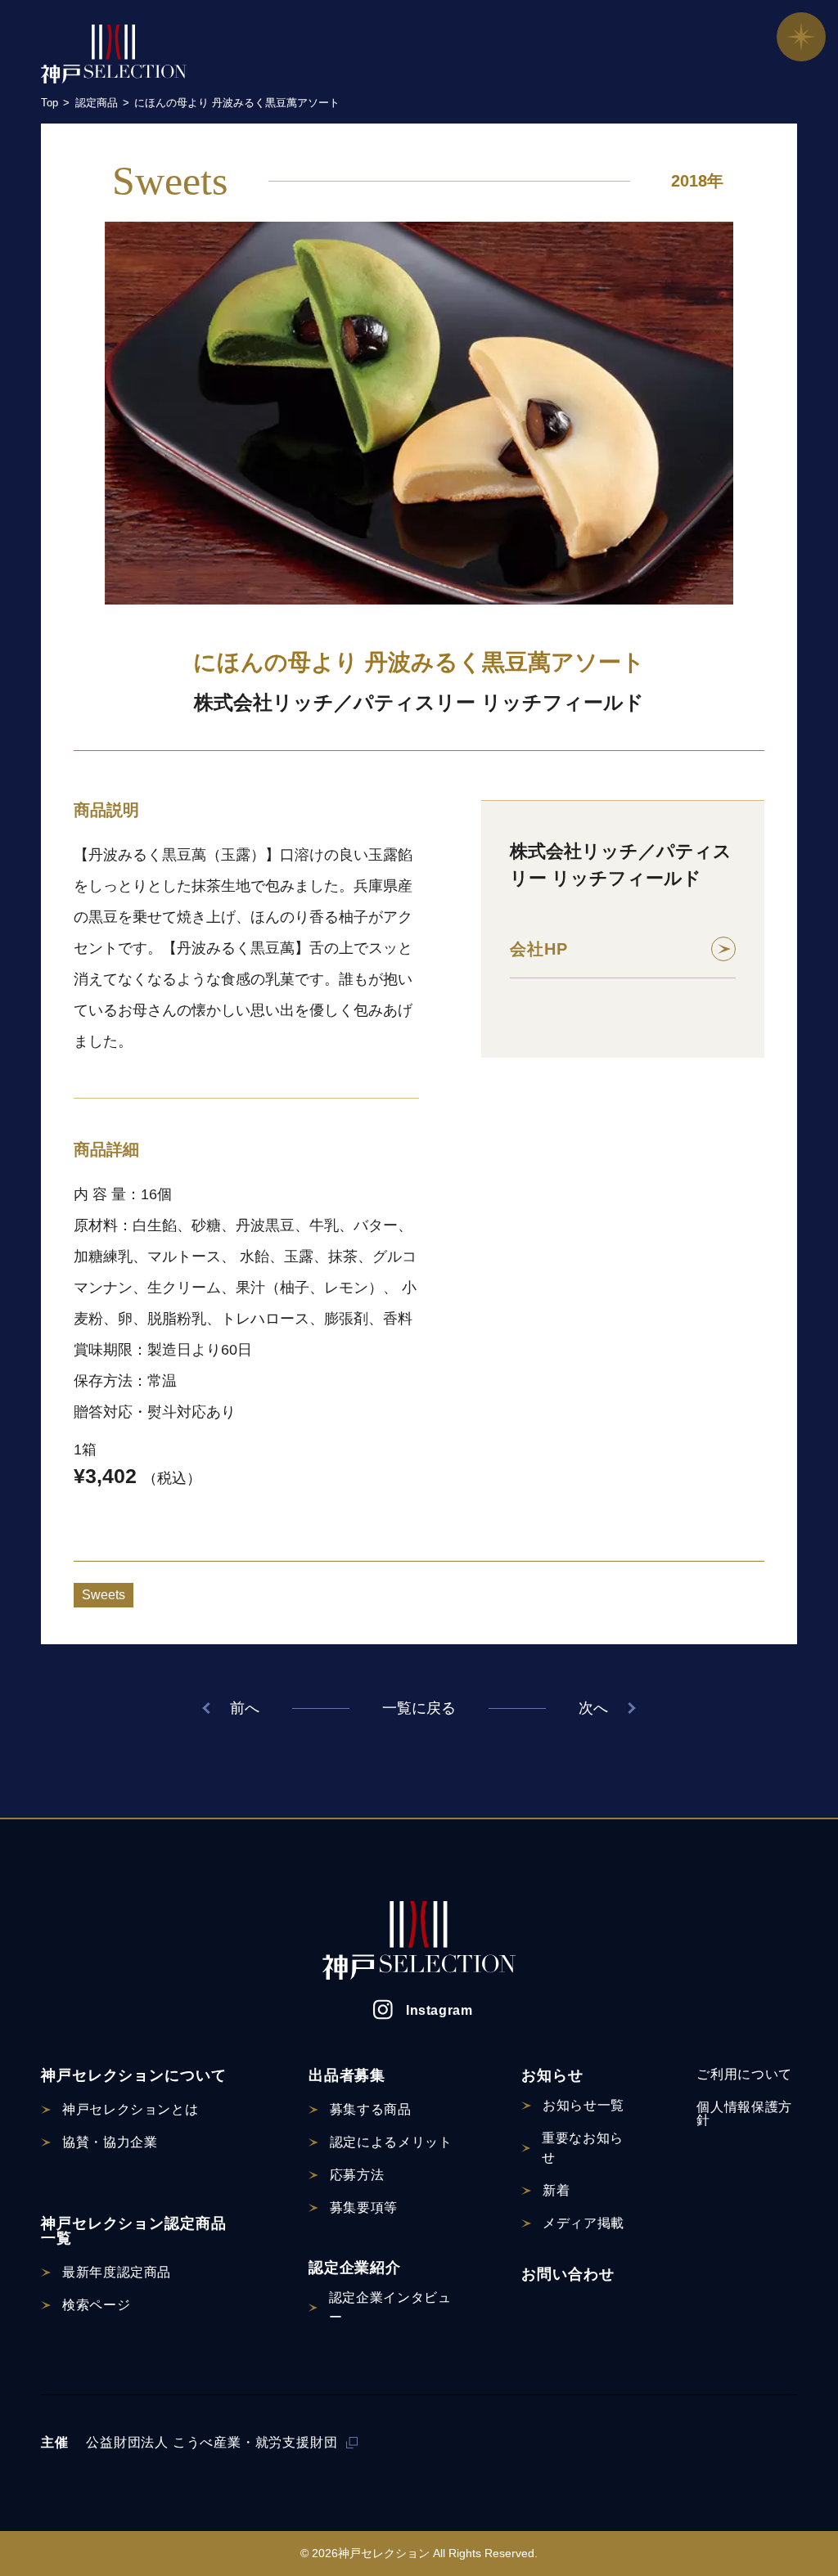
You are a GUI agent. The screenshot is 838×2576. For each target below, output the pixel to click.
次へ (593, 1708)
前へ (245, 1708)
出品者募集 (347, 2075)
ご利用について (744, 2074)
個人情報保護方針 (744, 2113)
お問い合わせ (568, 2274)
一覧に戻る (419, 1708)
